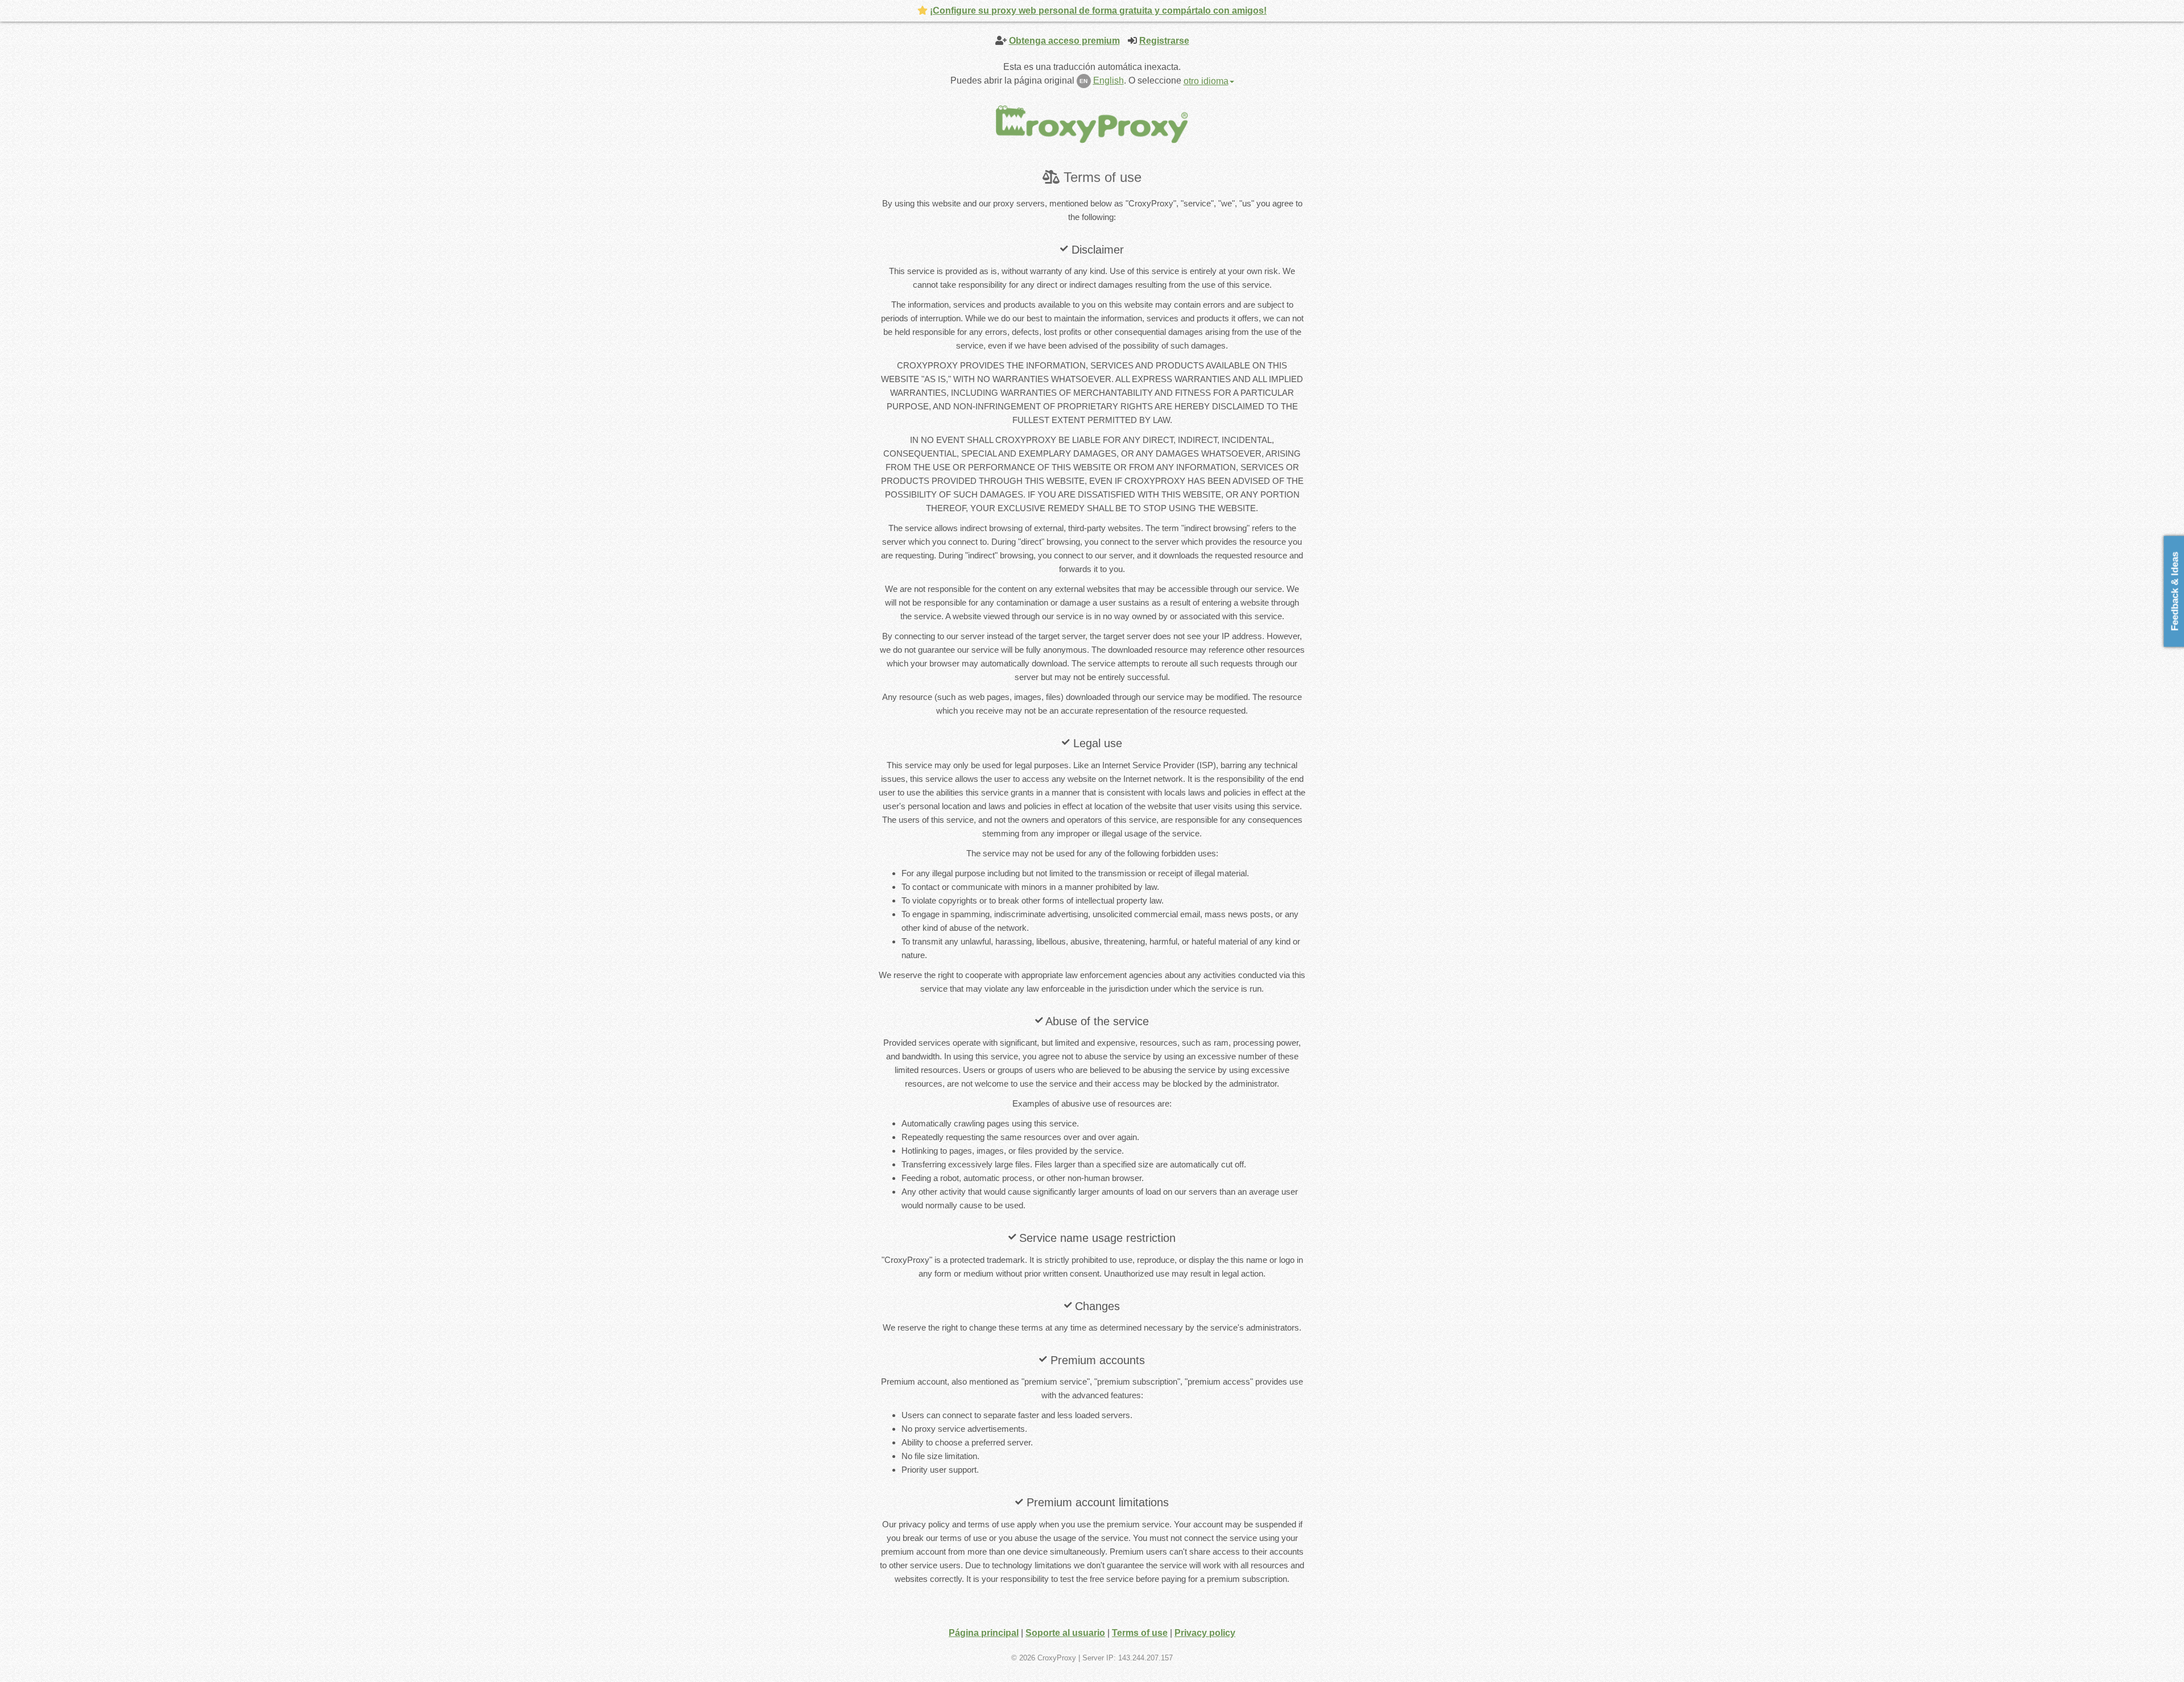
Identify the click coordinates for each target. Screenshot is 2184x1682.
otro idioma (1206, 81)
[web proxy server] (1092, 124)
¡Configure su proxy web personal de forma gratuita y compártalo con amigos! (1098, 11)
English (1108, 80)
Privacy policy (1205, 1633)
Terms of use (1140, 1633)
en (1083, 81)
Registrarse (1164, 41)
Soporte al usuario (1065, 1633)
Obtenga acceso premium (1064, 41)
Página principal (984, 1633)
